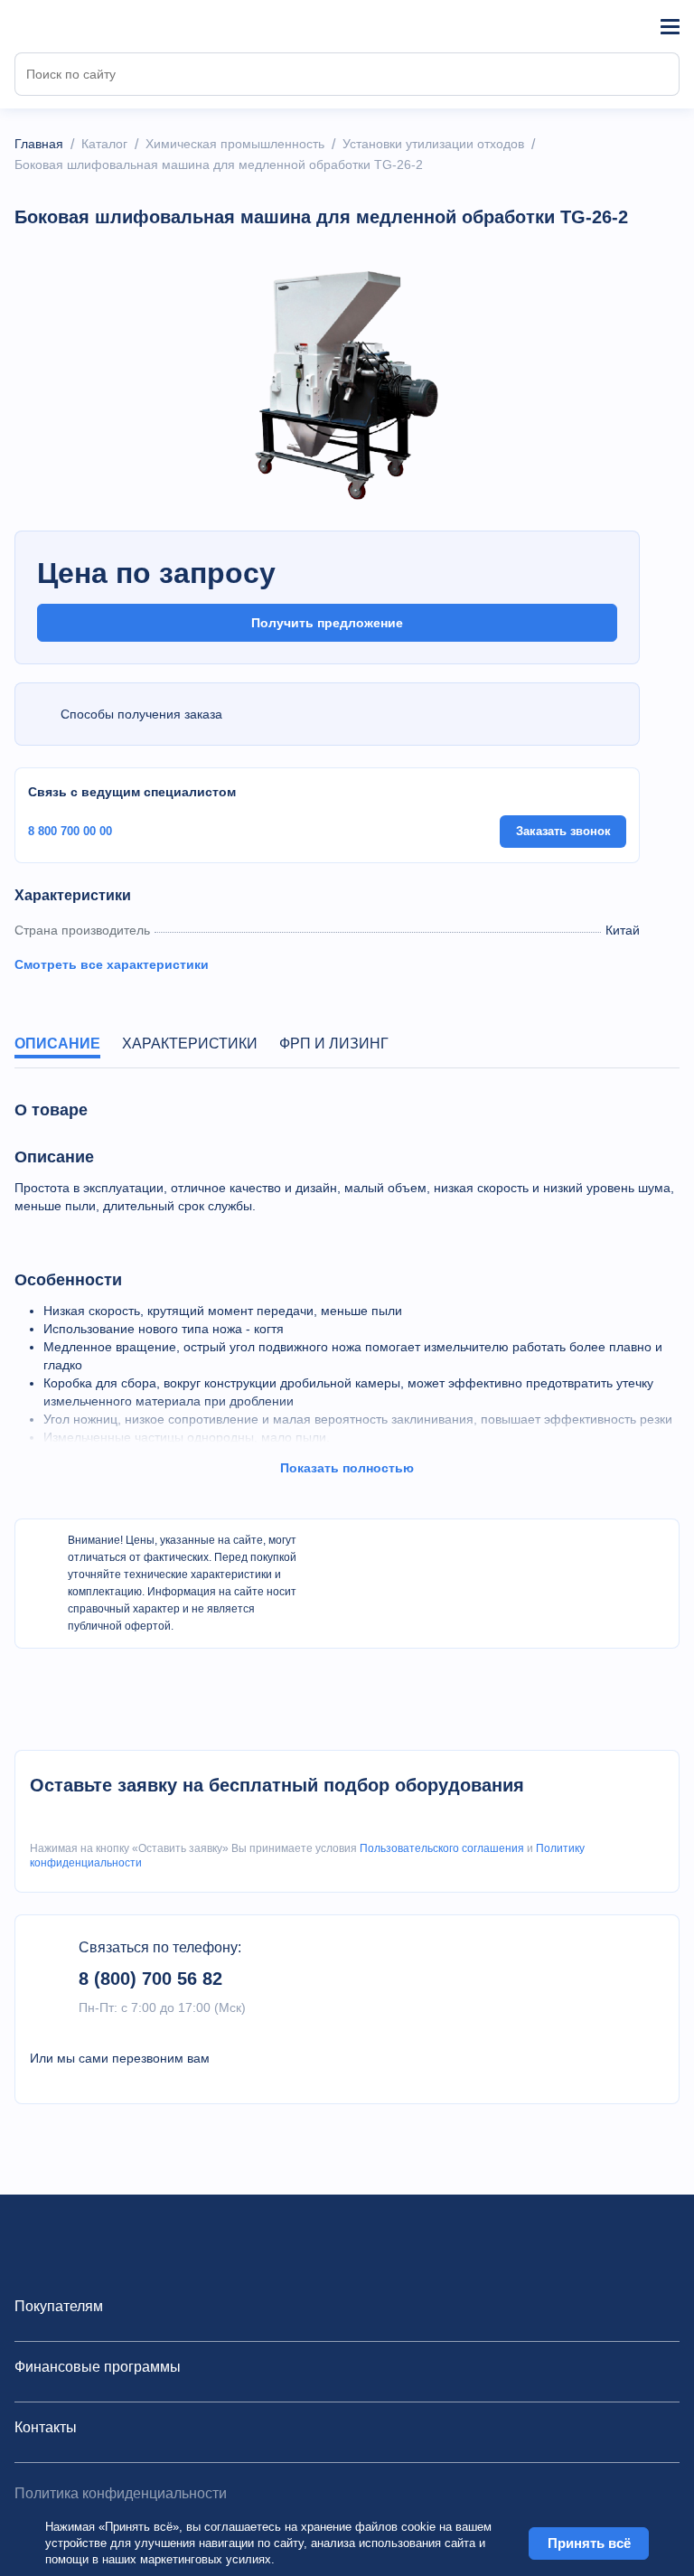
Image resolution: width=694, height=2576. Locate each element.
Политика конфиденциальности (121, 2493)
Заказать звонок (563, 831)
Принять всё (589, 2543)
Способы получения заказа (141, 714)
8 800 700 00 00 (70, 831)
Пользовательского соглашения (442, 1848)
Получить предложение (327, 623)
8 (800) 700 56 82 (150, 1979)
